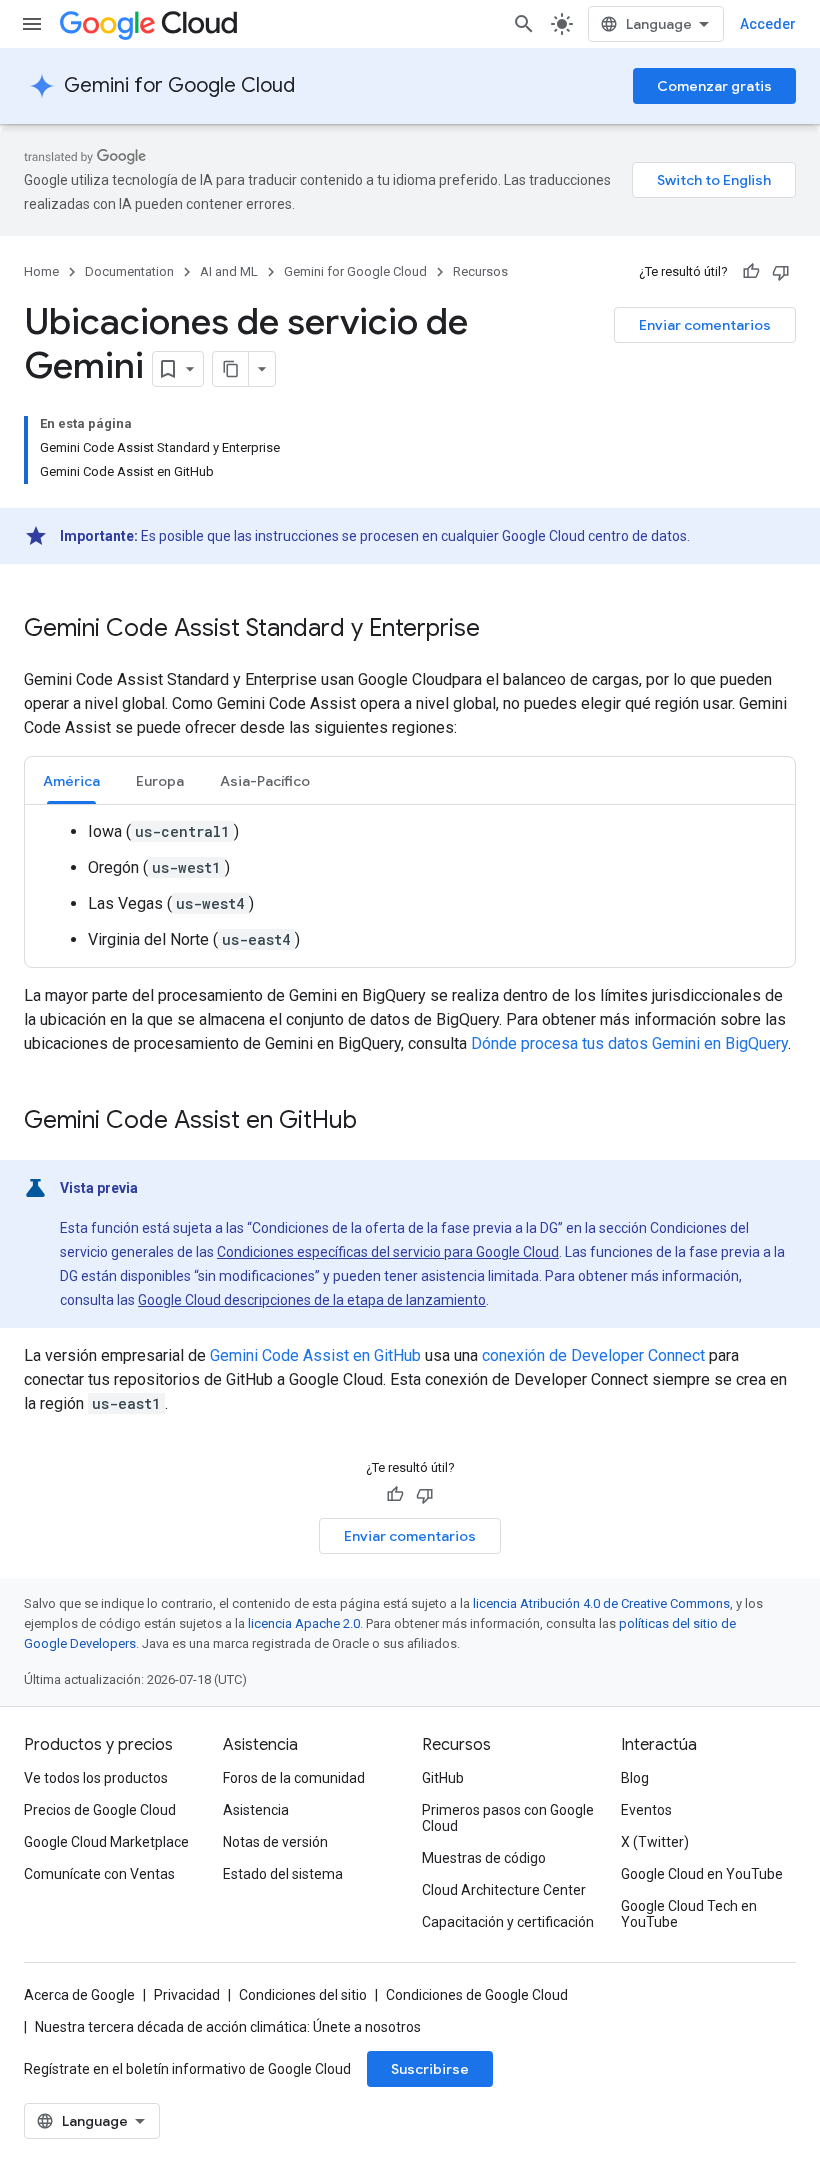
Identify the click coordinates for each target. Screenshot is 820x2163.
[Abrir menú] (32, 24)
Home (41, 271)
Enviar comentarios (705, 325)
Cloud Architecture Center (504, 1890)
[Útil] (751, 272)
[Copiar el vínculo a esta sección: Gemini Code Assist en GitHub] (377, 1122)
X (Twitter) (655, 1842)
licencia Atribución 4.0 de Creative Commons (601, 1603)
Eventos (646, 1810)
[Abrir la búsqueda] (524, 24)
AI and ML (229, 271)
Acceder (768, 24)
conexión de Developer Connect (593, 1355)
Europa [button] (160, 781)
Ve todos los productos (96, 1778)
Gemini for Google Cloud (179, 85)
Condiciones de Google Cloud (477, 1995)
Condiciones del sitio (303, 1995)
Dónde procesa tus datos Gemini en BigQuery (629, 1043)
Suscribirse (430, 2069)
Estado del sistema (283, 1874)
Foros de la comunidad (294, 1778)
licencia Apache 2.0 (304, 1623)
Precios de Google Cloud (100, 1810)
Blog (635, 1778)
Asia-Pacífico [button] (265, 781)
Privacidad (187, 1995)
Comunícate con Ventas (99, 1874)
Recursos (480, 271)
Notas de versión (275, 1842)
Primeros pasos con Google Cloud (508, 1818)
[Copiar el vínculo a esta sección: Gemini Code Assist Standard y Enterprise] (500, 630)
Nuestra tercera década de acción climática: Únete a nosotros (228, 2027)
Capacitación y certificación (508, 1922)
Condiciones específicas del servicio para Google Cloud (388, 1252)
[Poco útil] (781, 272)
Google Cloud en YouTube (702, 1874)
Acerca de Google (79, 1995)
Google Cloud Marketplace (106, 1842)
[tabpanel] (410, 886)
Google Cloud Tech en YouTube (689, 1914)
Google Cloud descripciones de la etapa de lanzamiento (312, 1300)
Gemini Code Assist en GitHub (315, 1355)
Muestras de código (484, 1858)
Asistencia (256, 1810)
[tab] (71, 780)
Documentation (129, 271)
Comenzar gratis (714, 86)
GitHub (443, 1778)
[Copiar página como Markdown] (231, 369)
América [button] (71, 781)
